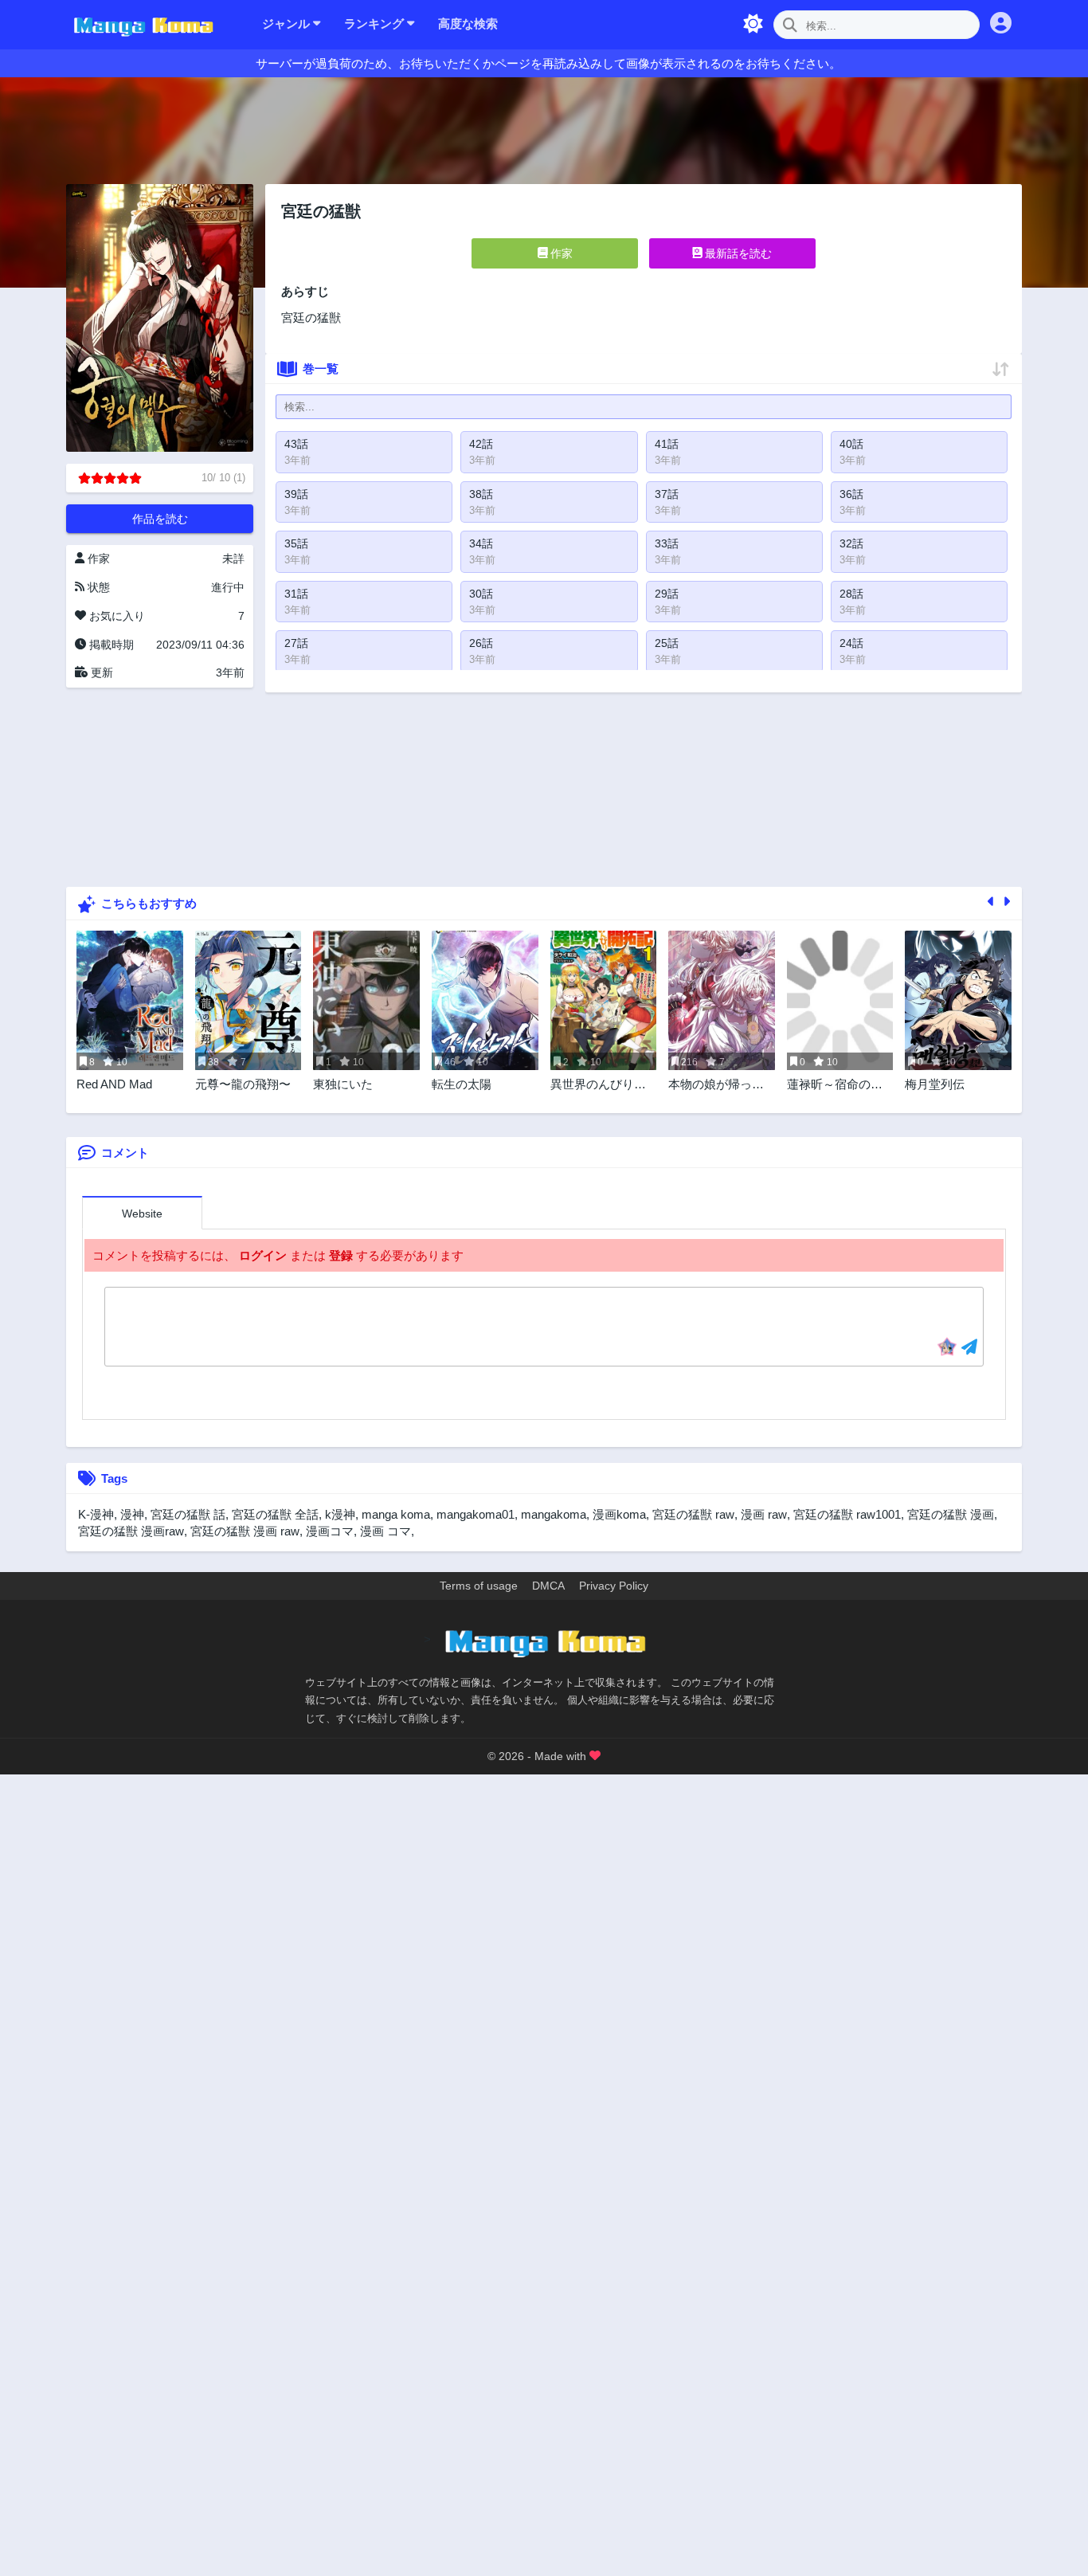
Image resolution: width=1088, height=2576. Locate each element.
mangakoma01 (476, 1514)
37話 (667, 494)
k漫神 (340, 1514)
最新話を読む (737, 253)
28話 (851, 594)
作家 (560, 253)
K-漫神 (96, 1514)
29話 (667, 594)
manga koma (396, 1514)
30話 (481, 594)
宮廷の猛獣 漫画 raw (245, 1531)
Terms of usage (479, 1586)
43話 (296, 444)
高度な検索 (468, 24)
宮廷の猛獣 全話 (275, 1514)
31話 (296, 594)
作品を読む (160, 519)
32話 (851, 543)
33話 (667, 543)
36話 (851, 494)
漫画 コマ (385, 1531)
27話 (296, 643)
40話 (851, 444)
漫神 (132, 1514)
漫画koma (619, 1514)
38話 (481, 494)
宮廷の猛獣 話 (188, 1514)
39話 (296, 494)
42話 (481, 444)
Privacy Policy (614, 1586)
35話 (296, 543)
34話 (481, 543)
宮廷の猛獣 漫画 (951, 1514)
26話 (481, 643)
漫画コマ (330, 1531)
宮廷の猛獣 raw (693, 1514)
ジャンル (288, 24)
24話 (851, 643)
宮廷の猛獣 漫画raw (131, 1531)
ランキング (376, 24)
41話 (667, 444)
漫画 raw (764, 1514)
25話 (667, 643)
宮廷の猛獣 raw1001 (847, 1514)
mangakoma (554, 1514)
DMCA (548, 1586)
